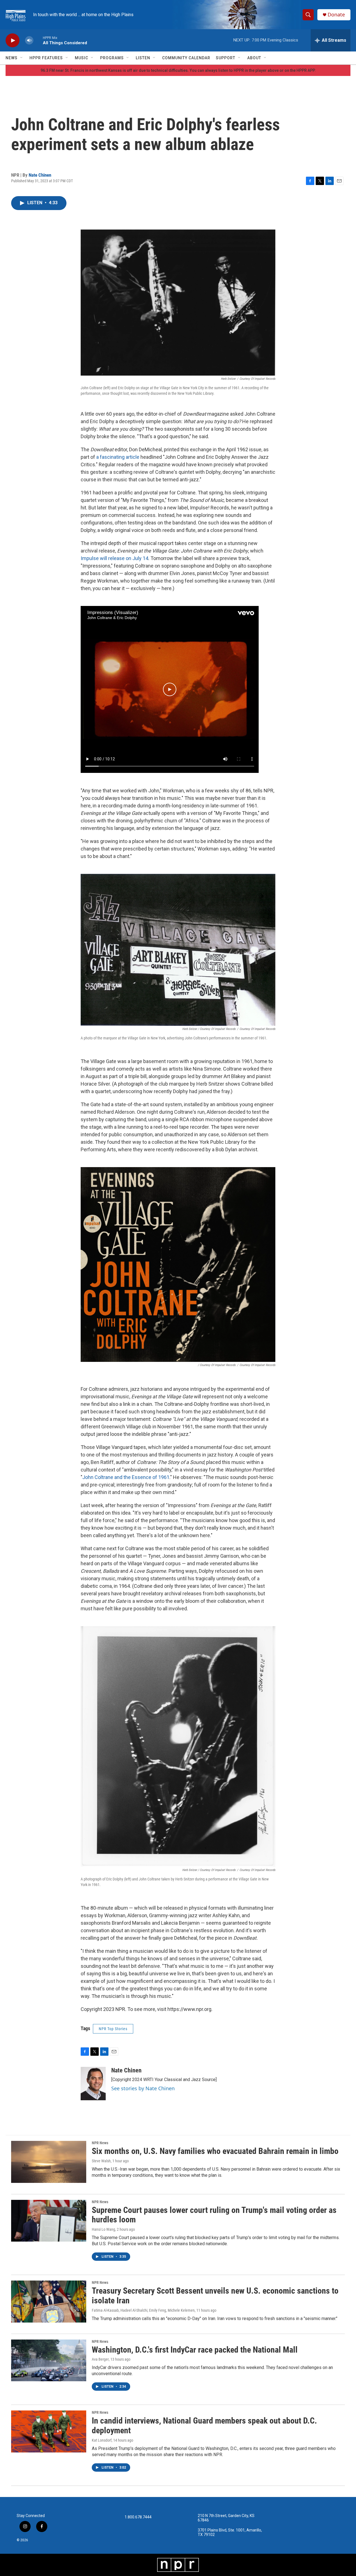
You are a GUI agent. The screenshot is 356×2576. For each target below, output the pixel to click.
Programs (112, 58)
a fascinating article (118, 457)
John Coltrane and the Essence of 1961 (126, 1477)
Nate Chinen (40, 175)
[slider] (38, 40)
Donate (336, 15)
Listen (143, 58)
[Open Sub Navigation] (22, 58)
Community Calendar (186, 58)
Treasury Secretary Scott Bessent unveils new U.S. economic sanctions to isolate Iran (215, 2296)
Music (81, 58)
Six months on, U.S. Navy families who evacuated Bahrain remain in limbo (215, 2151)
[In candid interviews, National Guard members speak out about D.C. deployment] (49, 2431)
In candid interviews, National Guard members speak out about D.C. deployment (204, 2425)
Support (226, 58)
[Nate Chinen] (93, 2084)
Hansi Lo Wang (103, 2229)
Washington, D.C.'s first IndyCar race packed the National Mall (195, 2350)
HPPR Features (46, 58)
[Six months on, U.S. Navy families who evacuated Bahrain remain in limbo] (49, 2162)
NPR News (100, 2143)
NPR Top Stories (113, 2029)
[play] (13, 40)
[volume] (29, 40)
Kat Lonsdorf (102, 2440)
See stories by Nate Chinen (143, 2088)
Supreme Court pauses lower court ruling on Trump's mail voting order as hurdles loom (214, 2215)
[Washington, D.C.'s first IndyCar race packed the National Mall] (49, 2360)
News (12, 58)
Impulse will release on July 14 (114, 558)
